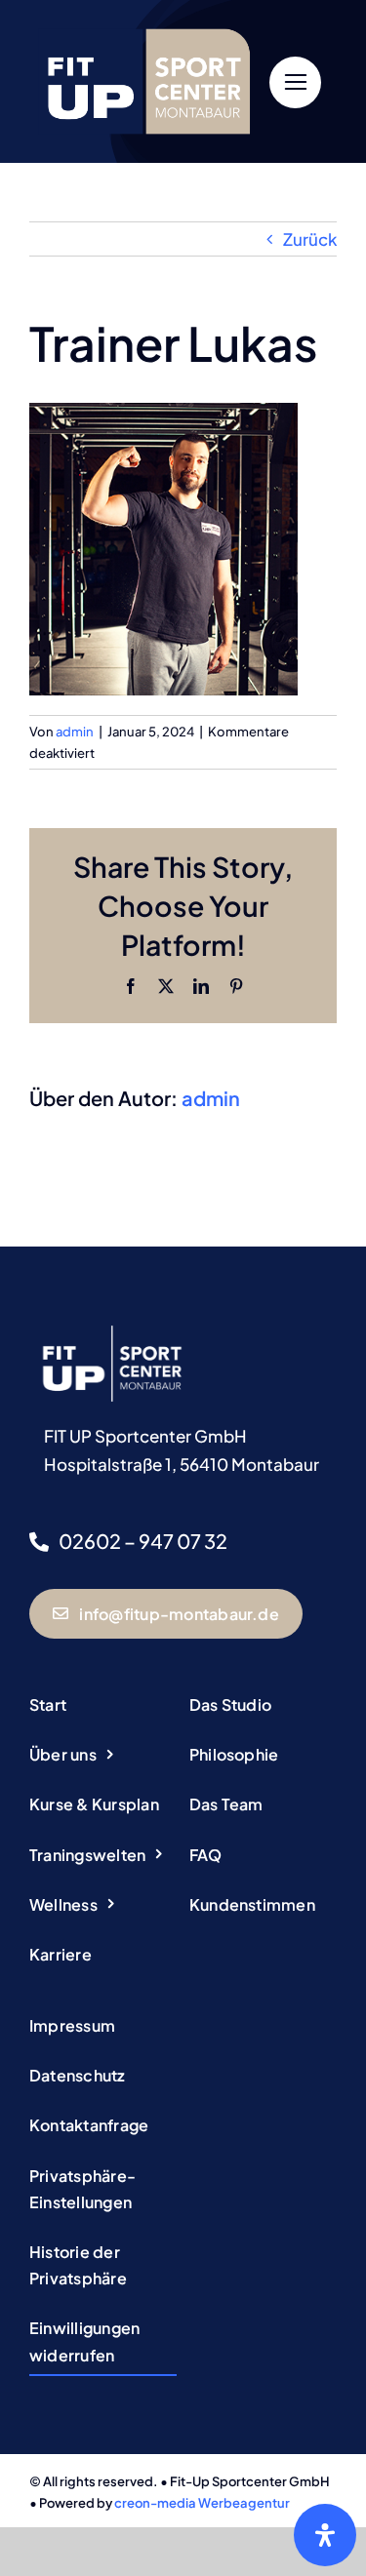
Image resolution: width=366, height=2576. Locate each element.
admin (75, 732)
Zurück (310, 239)
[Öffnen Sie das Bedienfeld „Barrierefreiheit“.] (325, 2535)
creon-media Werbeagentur (202, 2503)
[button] (103, 2190)
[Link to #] (295, 82)
